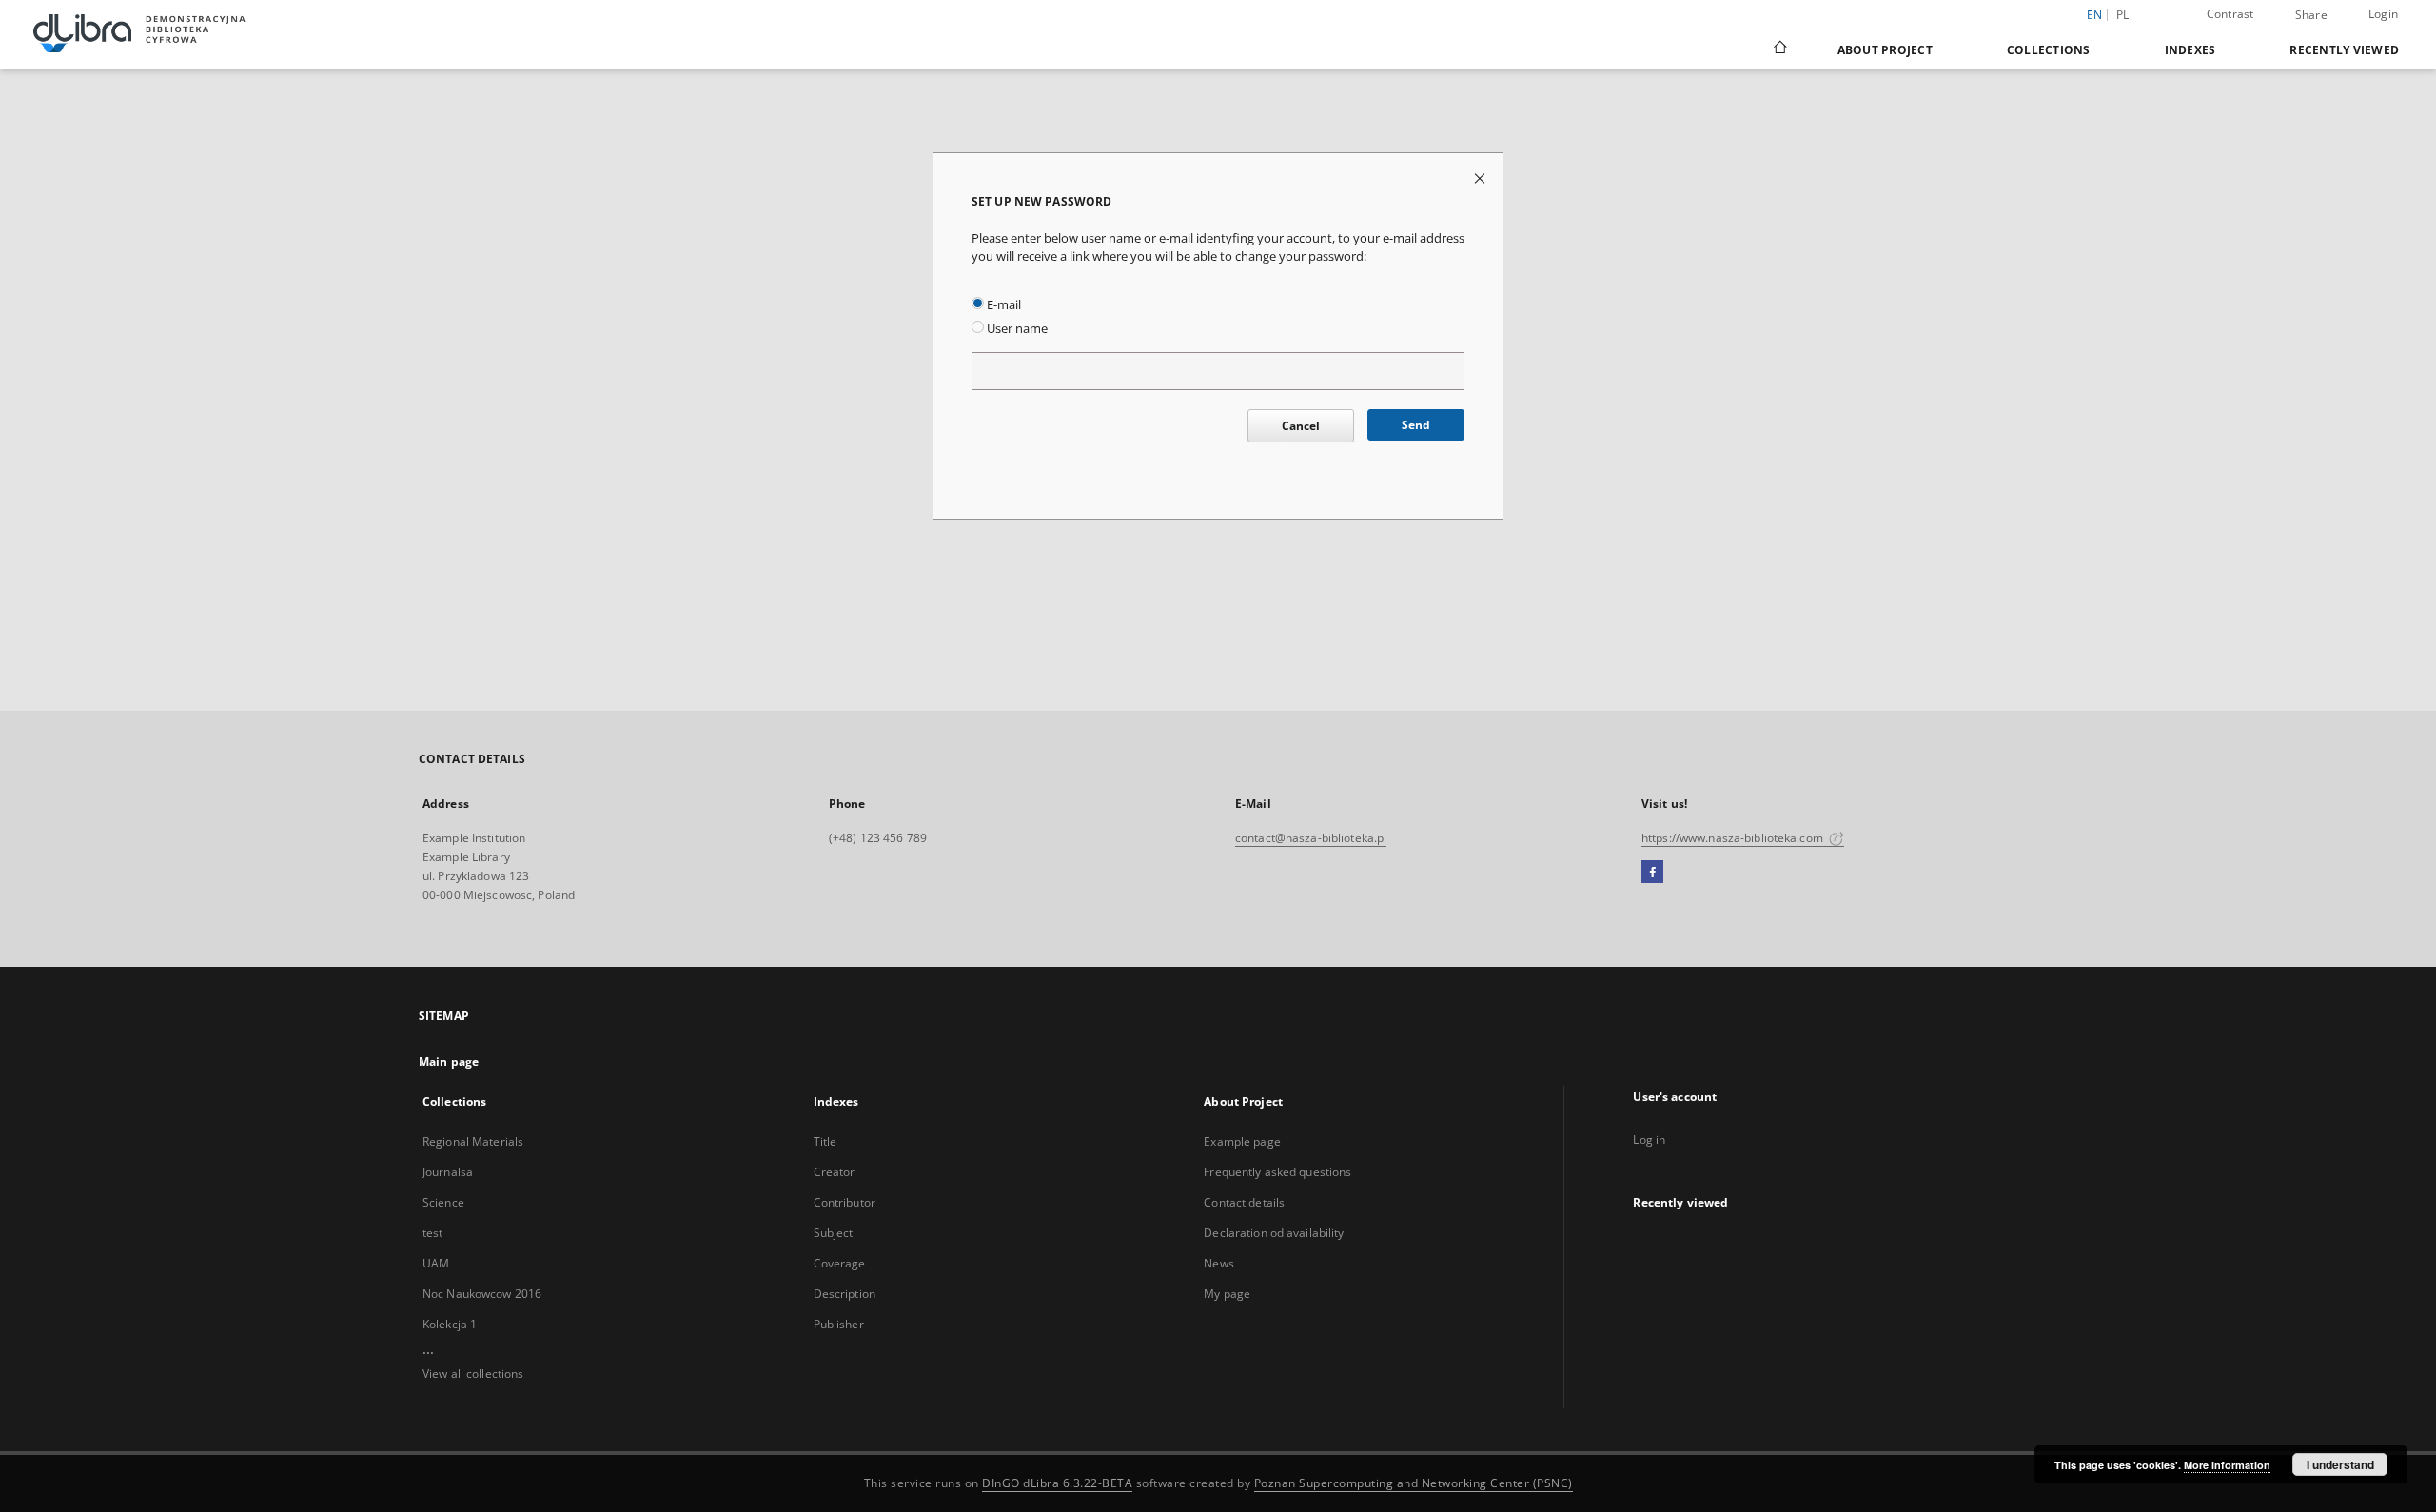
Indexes (2190, 50)
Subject (834, 1233)
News (1218, 1263)
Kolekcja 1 (450, 1324)
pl (2123, 15)
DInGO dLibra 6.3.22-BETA (1057, 1483)
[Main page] (1779, 49)
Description (845, 1294)
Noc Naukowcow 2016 (482, 1294)
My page (1227, 1294)
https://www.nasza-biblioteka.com (1734, 838)
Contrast (2230, 14)
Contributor (845, 1202)
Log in (1649, 1139)
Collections (2049, 50)
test (432, 1233)
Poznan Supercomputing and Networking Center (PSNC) (1414, 1483)
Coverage (840, 1263)
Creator (835, 1172)
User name (1016, 329)
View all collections (473, 1374)
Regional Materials (473, 1141)
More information (2227, 1465)
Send (1416, 425)
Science (443, 1202)
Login (2383, 14)
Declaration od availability (1274, 1233)
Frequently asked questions (1277, 1172)
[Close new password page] (1481, 177)
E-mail (1002, 305)
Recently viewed (2344, 50)
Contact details (1244, 1202)
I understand (2340, 1464)
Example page (1242, 1141)
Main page (449, 1061)
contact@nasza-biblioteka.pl (1311, 838)
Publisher (839, 1324)
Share (2311, 15)
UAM (436, 1263)
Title (825, 1141)
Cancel (1301, 426)
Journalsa (448, 1172)
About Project (1885, 50)
